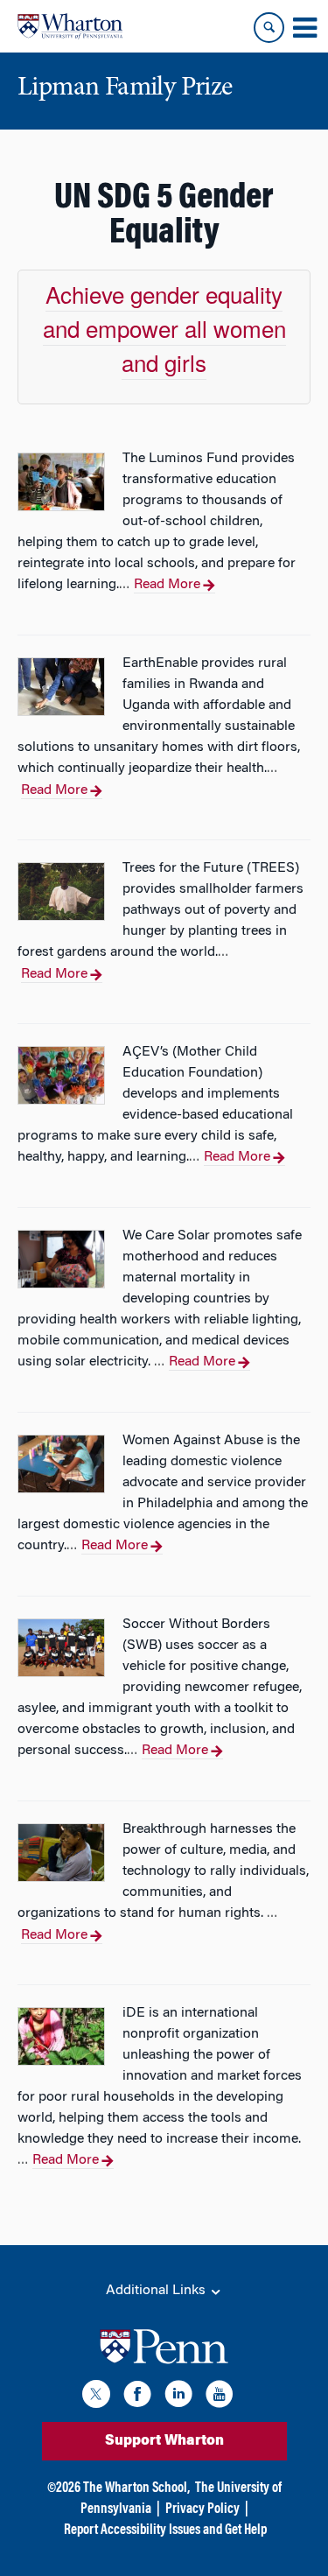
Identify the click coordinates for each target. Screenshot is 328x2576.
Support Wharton (164, 2441)
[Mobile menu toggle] (304, 28)
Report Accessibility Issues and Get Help (165, 2530)
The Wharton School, (136, 2488)
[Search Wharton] (269, 28)
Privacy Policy (202, 2509)
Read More (167, 585)
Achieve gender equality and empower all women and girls (164, 328)
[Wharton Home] (70, 26)
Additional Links (157, 2291)
